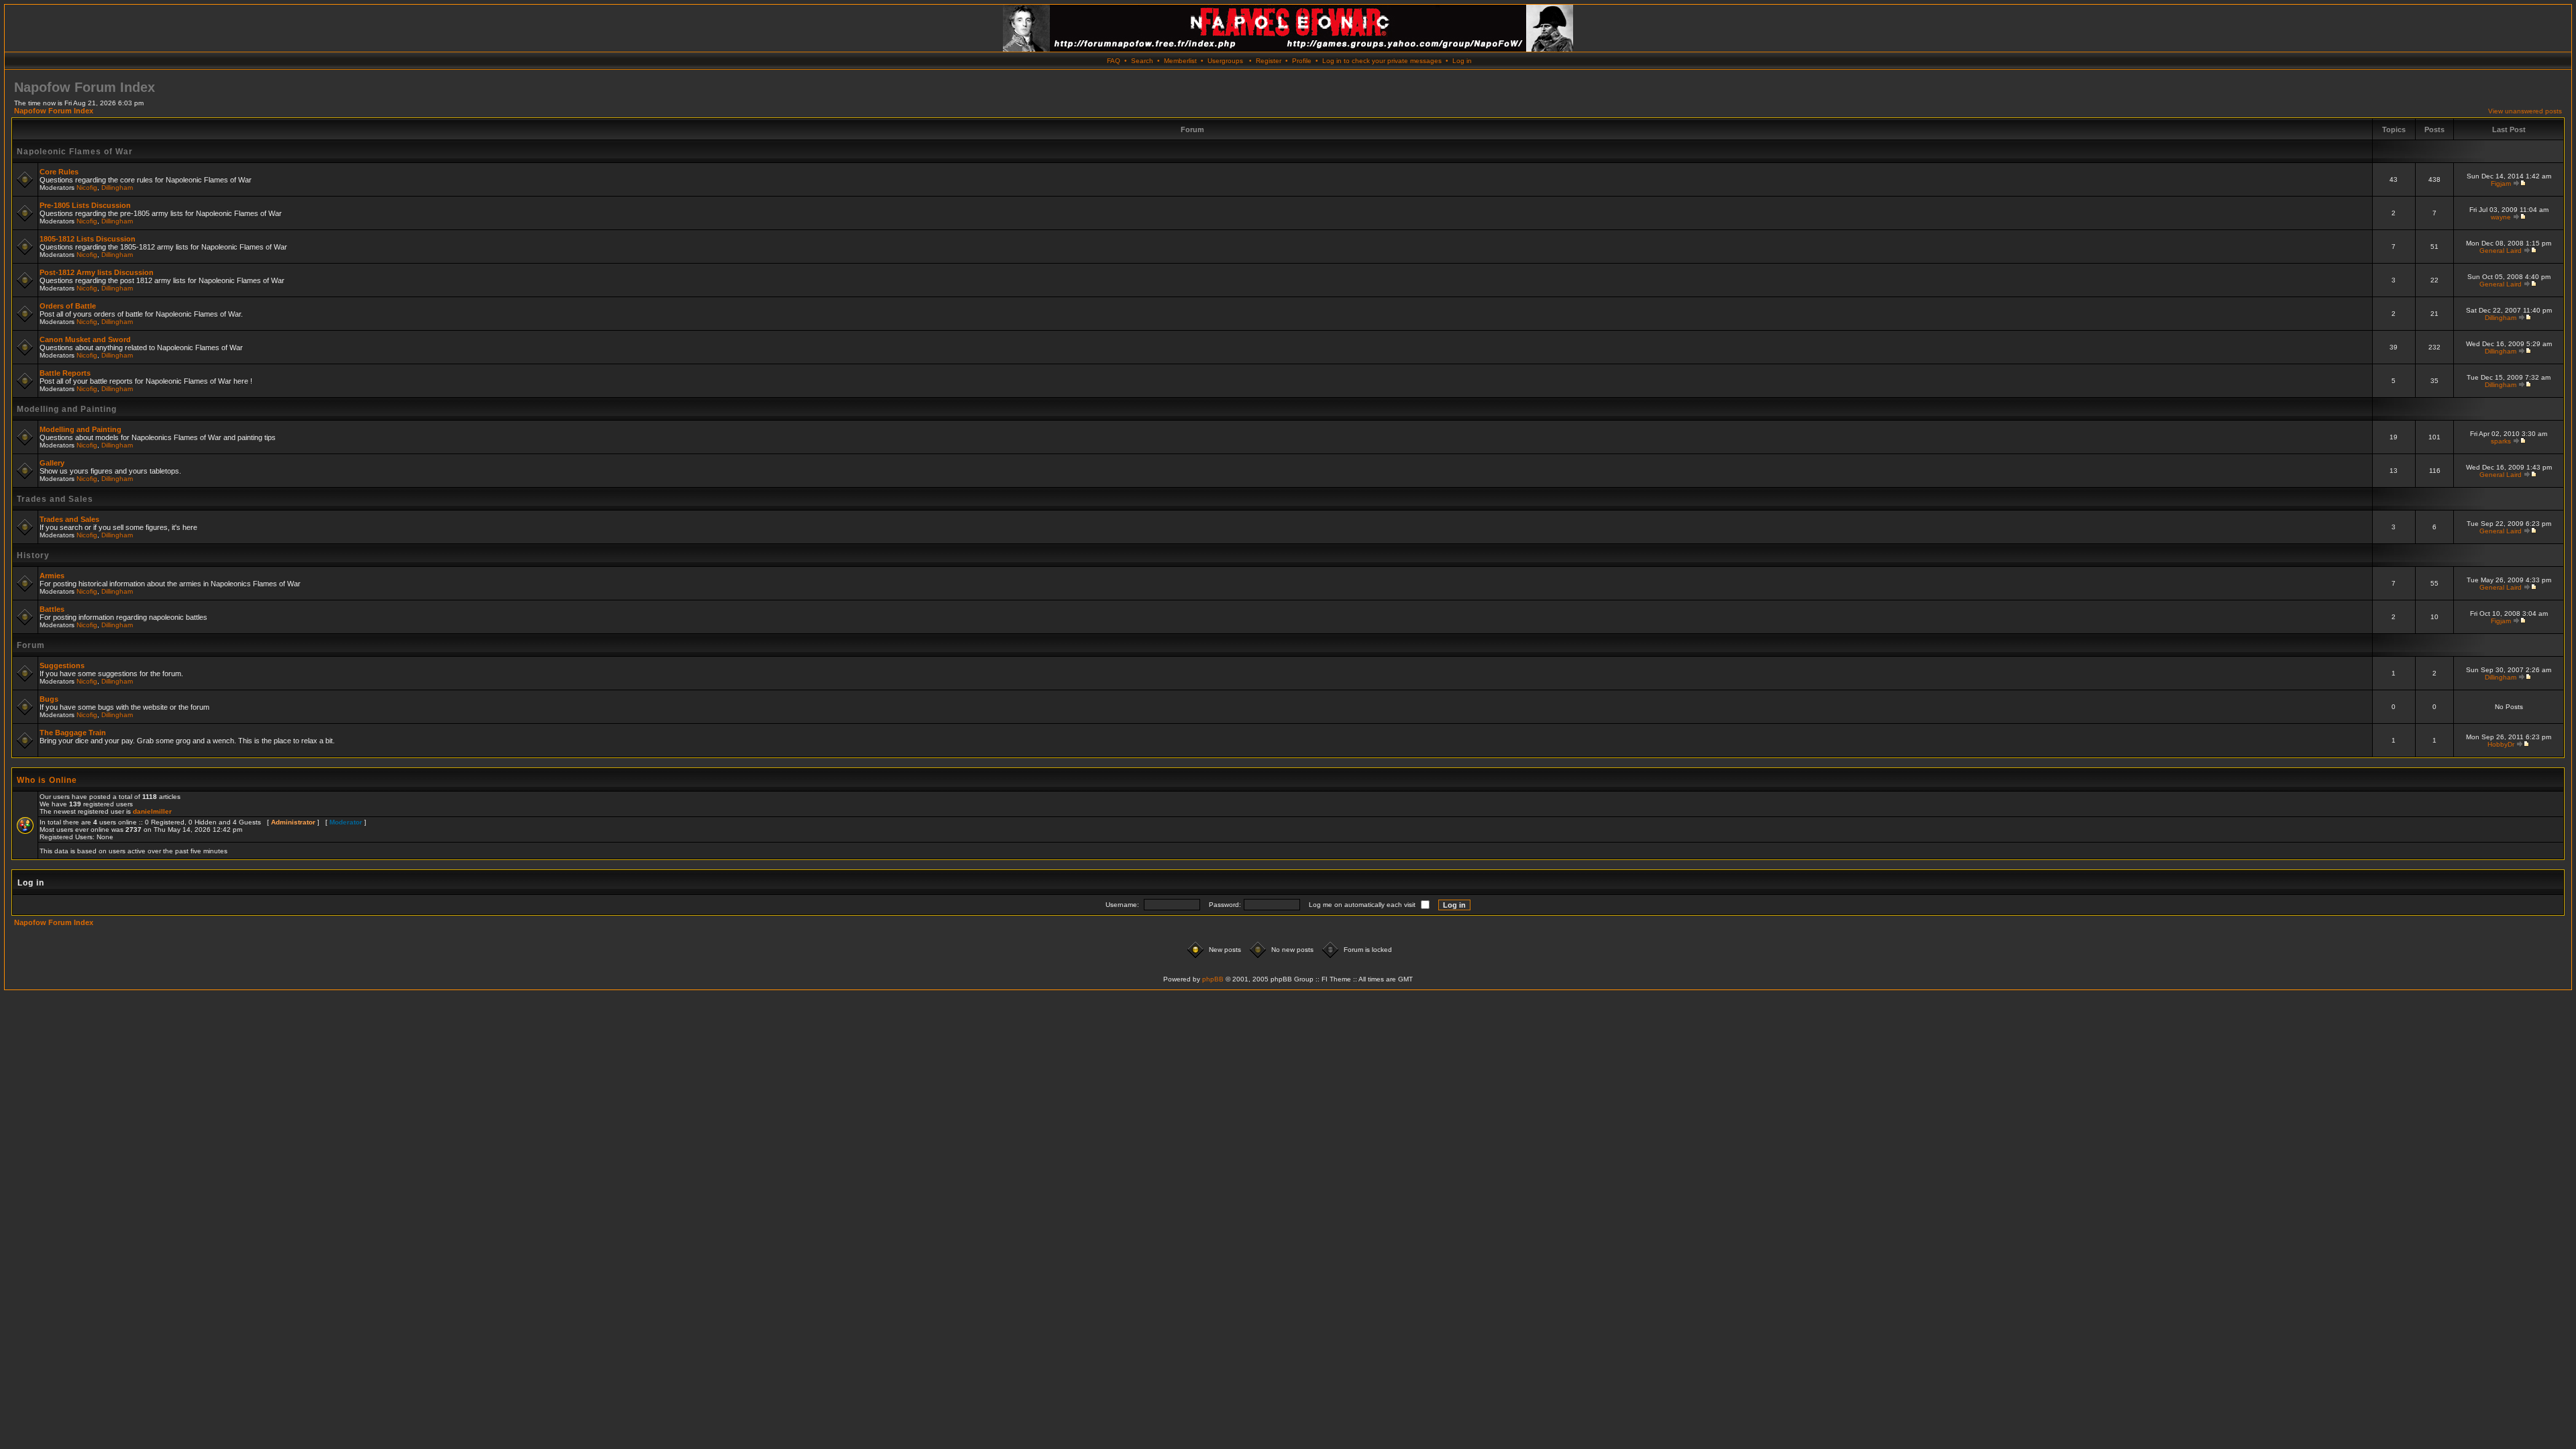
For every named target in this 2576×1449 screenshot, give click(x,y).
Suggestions (62, 665)
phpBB (1213, 979)
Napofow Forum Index (54, 111)
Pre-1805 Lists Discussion (85, 205)
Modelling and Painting (67, 409)
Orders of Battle (68, 306)
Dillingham (117, 187)
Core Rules (59, 172)
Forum (31, 645)
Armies (52, 576)
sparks (2501, 441)
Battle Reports (65, 373)
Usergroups (1225, 61)
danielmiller (152, 811)
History (33, 555)
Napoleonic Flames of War (75, 152)
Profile (1302, 61)
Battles (52, 609)
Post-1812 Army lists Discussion (97, 272)
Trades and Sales (55, 499)
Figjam (2501, 183)
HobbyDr (2501, 744)
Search (1142, 61)
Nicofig (87, 187)
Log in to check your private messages (1382, 61)
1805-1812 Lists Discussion (88, 239)
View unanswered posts (2525, 111)
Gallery (52, 463)
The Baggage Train (73, 733)
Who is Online (47, 780)
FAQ (1114, 61)
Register (1269, 61)
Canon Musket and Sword (85, 339)
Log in (1462, 61)
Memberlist (1180, 61)
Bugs (49, 699)
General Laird (2501, 251)
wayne (2501, 217)
